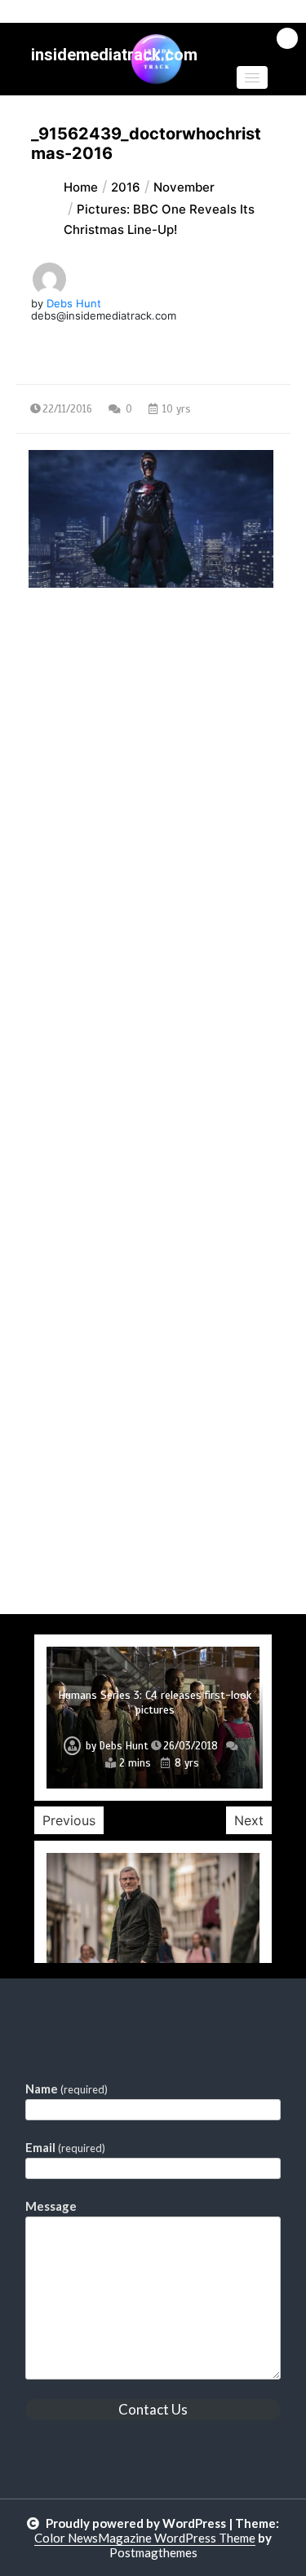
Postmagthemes (153, 2552)
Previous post (95, 729)
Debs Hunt (74, 303)
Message (51, 2206)
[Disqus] (153, 983)
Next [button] (249, 1820)
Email (65, 2147)
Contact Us (153, 2409)
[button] (252, 77)
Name (67, 2089)
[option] (153, 1718)
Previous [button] (69, 1820)
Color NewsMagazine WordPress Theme (145, 2538)
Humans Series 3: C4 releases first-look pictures (155, 1703)
